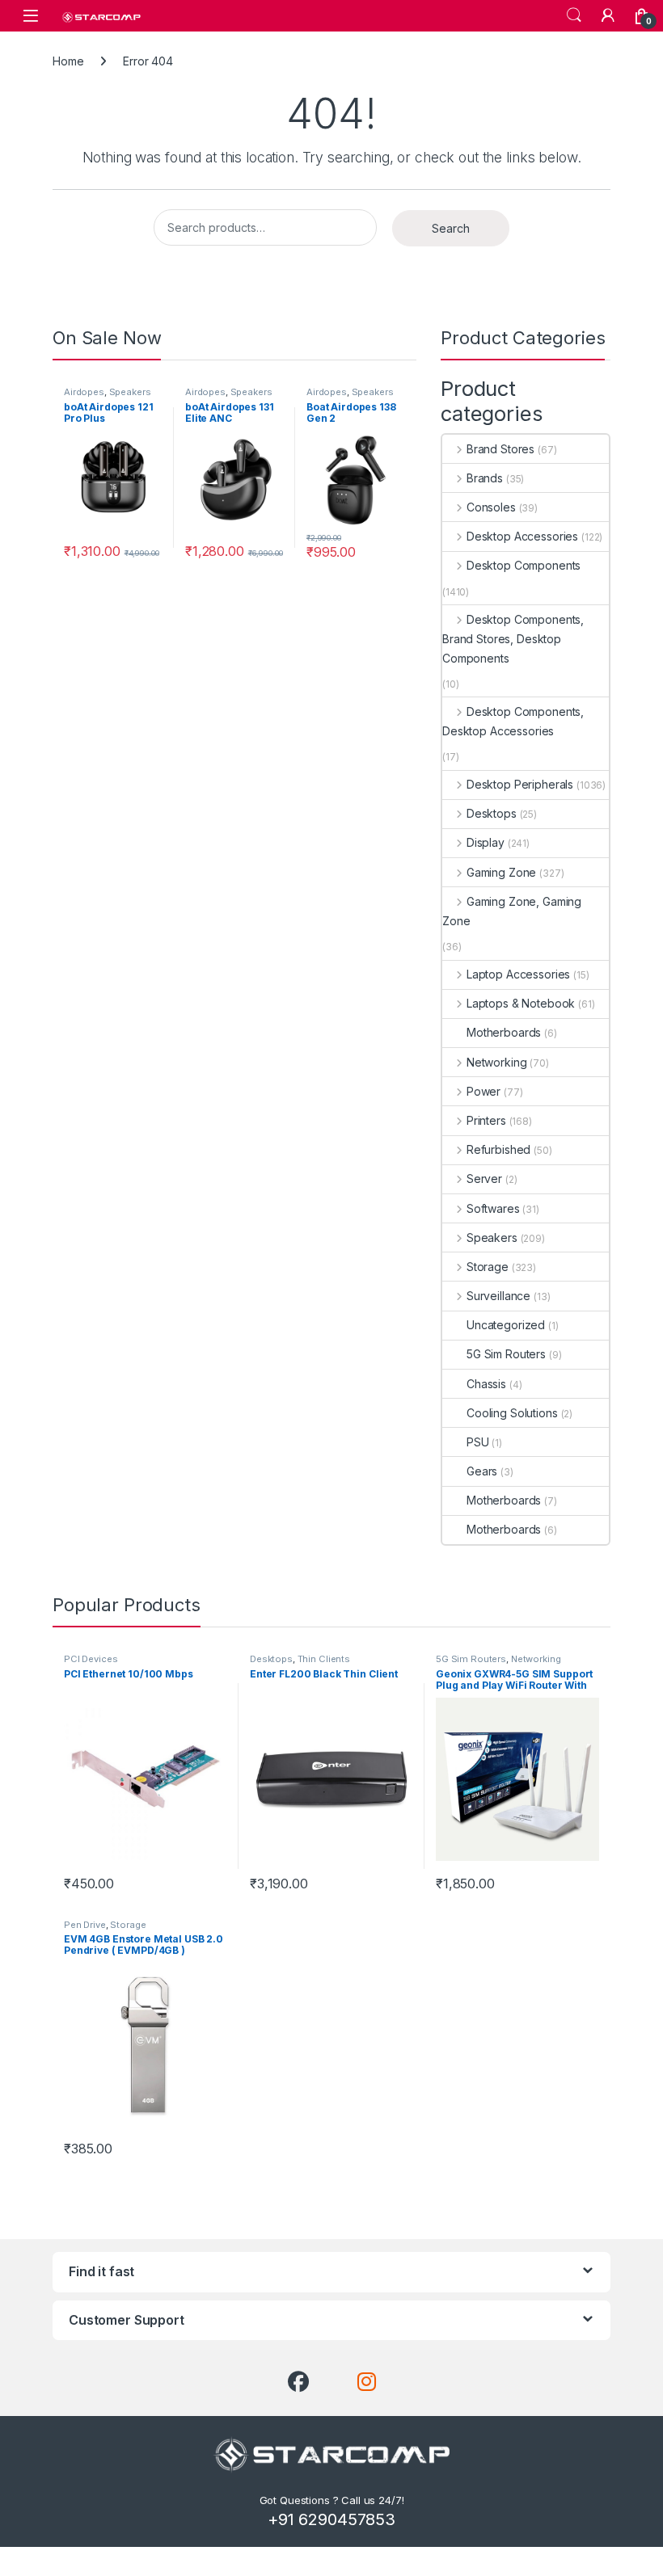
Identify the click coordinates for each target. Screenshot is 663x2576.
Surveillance (498, 1296)
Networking (496, 1062)
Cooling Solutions (512, 1413)
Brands (485, 478)
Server (484, 1179)
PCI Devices (91, 1659)
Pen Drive (85, 1925)
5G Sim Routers (506, 1354)
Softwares (493, 1208)
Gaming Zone (501, 872)
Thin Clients (324, 1659)
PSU (478, 1442)
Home (68, 61)
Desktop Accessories (522, 536)
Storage (488, 1267)
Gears (482, 1471)
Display (486, 842)
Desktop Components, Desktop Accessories (513, 721)
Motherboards (504, 1032)
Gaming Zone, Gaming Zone (512, 911)
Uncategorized (506, 1325)
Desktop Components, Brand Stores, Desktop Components (513, 639)
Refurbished (498, 1149)
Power (484, 1091)
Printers (486, 1120)
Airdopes (84, 392)
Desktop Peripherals (520, 784)
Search (574, 15)
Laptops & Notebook (521, 1003)
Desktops (492, 813)
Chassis (486, 1384)
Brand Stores (500, 449)
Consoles (491, 507)
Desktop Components (524, 565)
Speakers (130, 392)
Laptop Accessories (518, 974)
